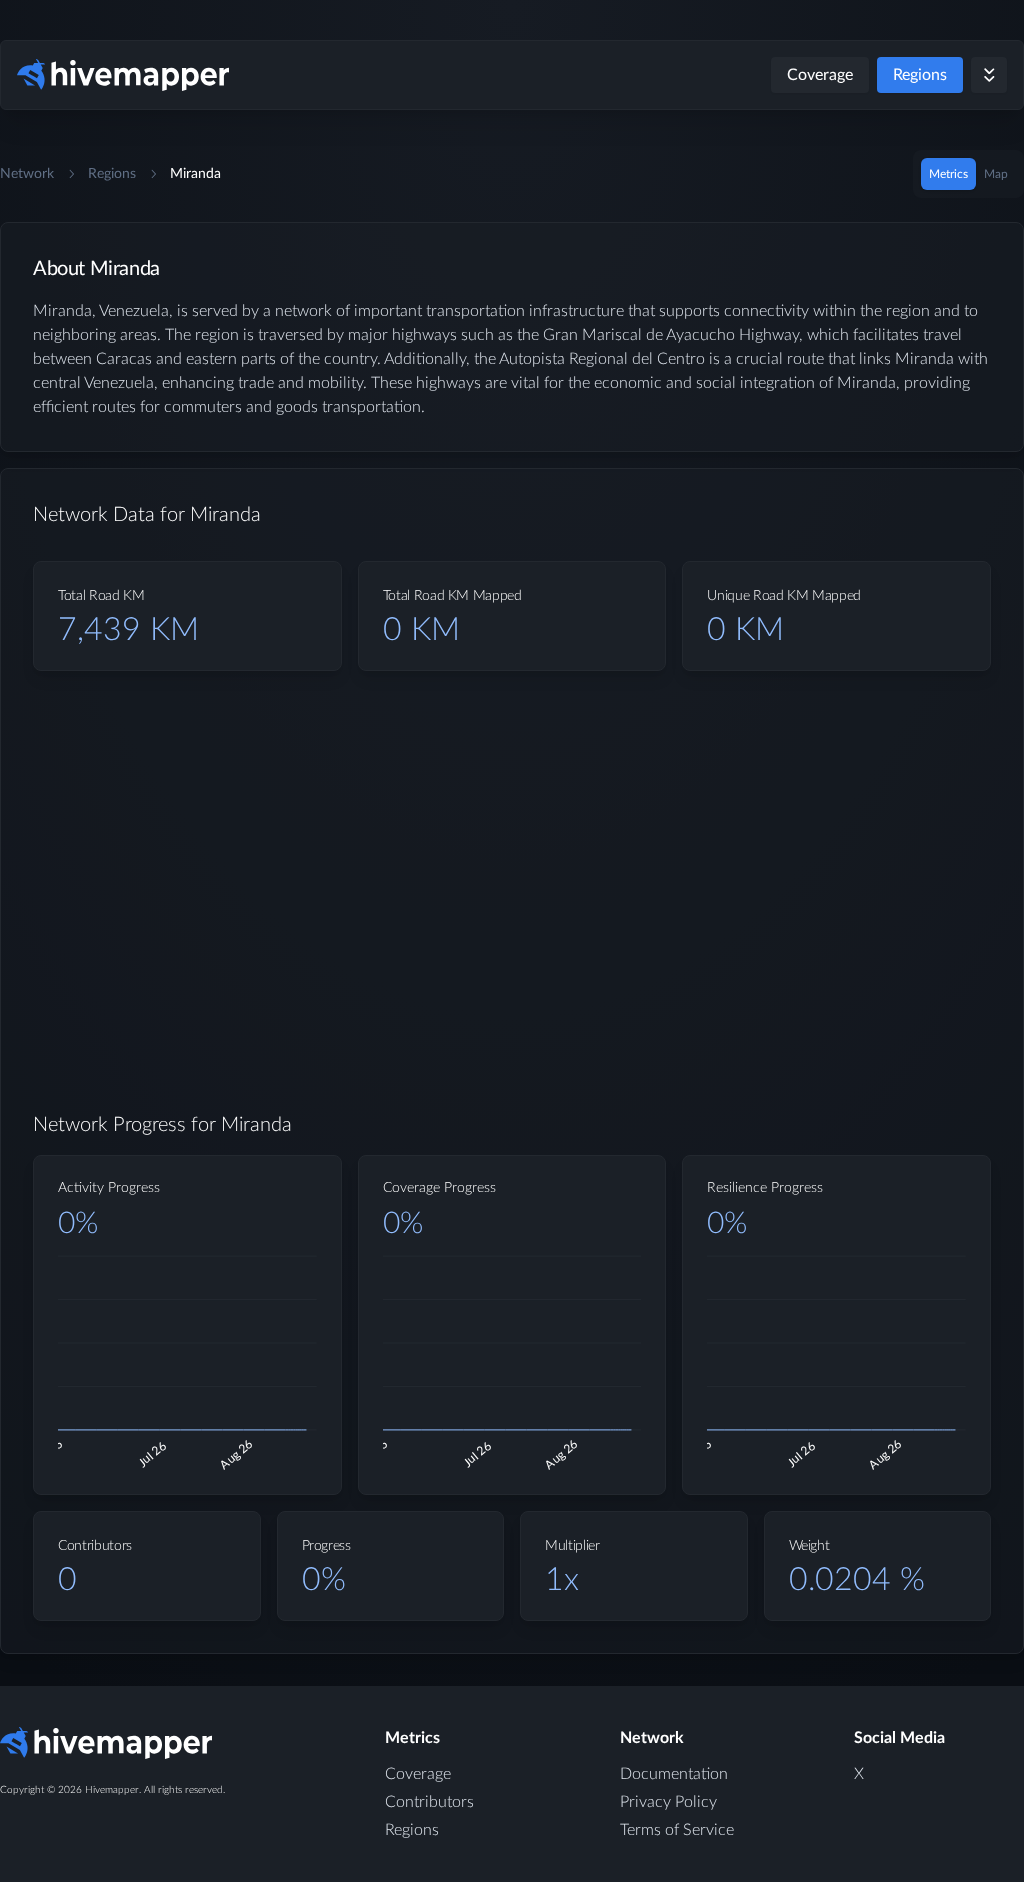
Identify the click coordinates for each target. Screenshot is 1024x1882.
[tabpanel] (512, 954)
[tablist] (968, 174)
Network (27, 174)
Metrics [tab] (948, 174)
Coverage (820, 75)
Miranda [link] (195, 174)
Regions (920, 75)
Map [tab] (996, 174)
